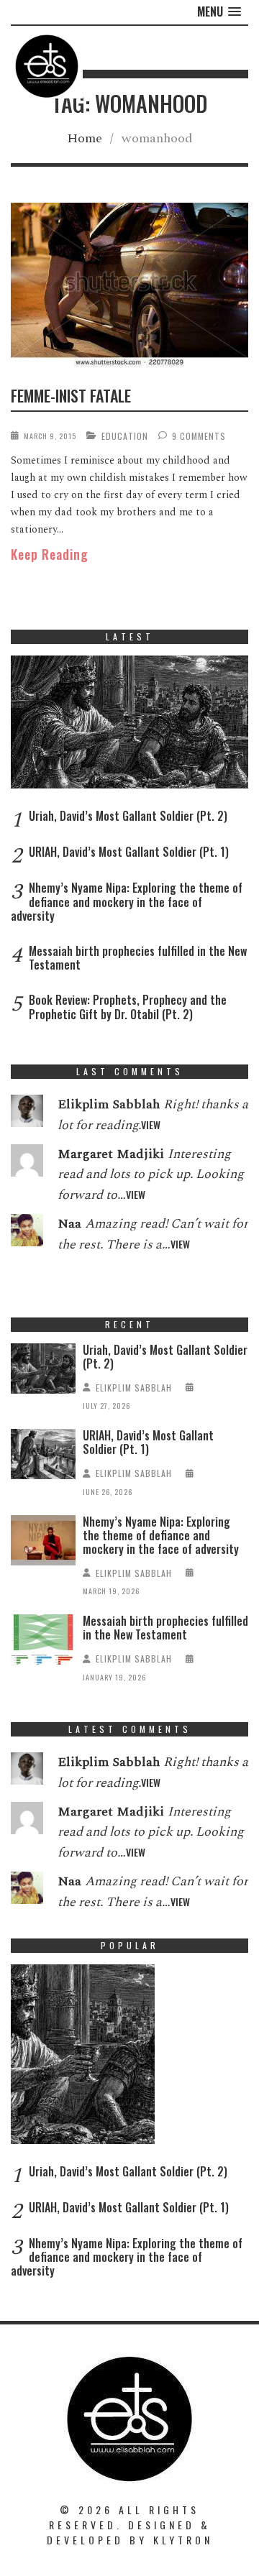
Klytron (183, 2540)
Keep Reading (50, 554)
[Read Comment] (27, 1114)
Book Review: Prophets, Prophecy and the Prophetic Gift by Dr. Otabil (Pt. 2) (128, 1007)
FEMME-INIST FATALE (71, 395)
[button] (219, 12)
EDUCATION (125, 436)
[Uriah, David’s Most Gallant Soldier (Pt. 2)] (129, 726)
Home (85, 138)
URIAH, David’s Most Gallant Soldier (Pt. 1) (129, 852)
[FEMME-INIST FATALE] (129, 288)
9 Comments (199, 436)
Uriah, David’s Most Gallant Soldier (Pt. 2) (128, 816)
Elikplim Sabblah (134, 1388)
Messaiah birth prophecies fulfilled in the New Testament (138, 958)
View (151, 1124)
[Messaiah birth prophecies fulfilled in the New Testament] (43, 1643)
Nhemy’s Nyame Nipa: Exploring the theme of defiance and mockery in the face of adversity (127, 901)
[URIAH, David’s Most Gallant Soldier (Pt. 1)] (43, 1457)
